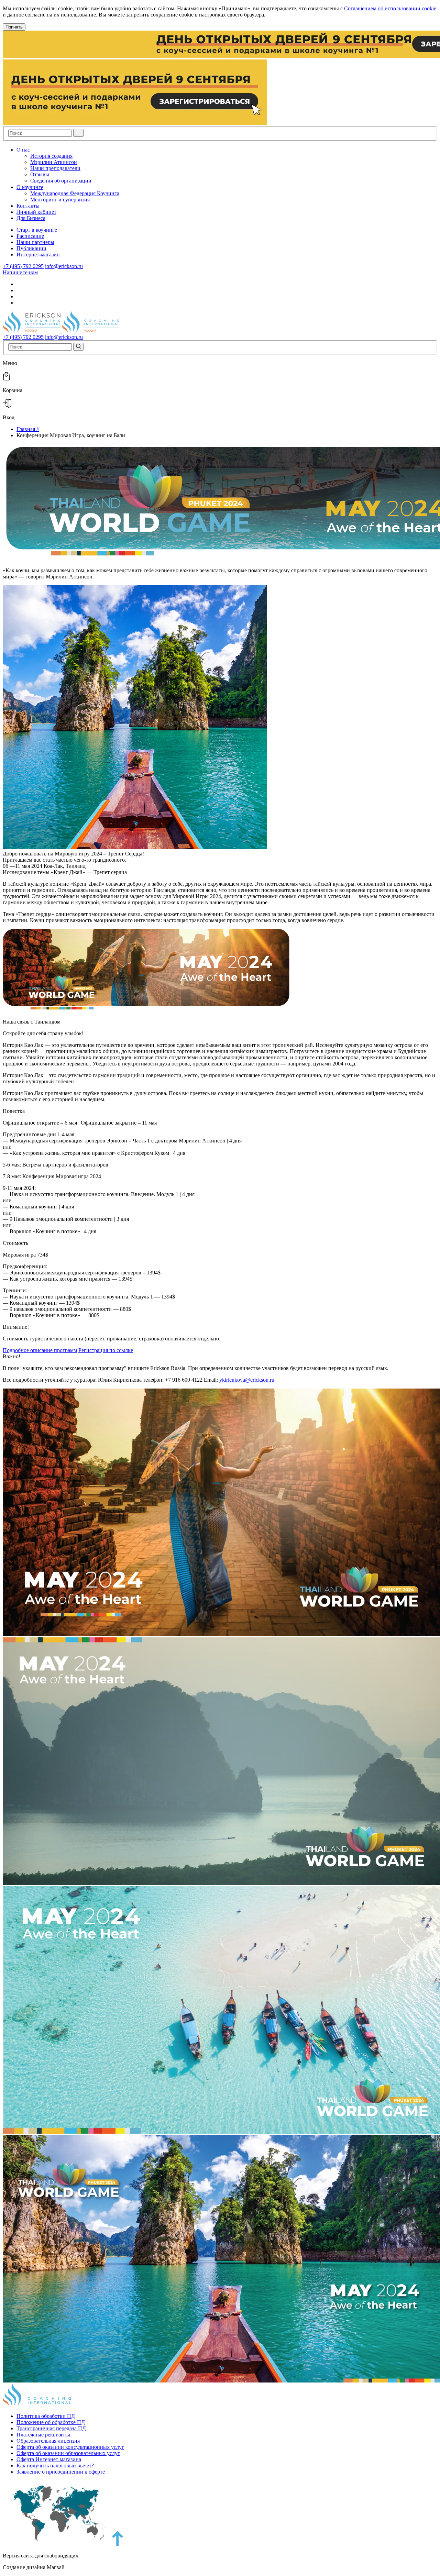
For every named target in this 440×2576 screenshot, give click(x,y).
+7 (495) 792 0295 (23, 266)
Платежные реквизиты (43, 2435)
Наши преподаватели (55, 168)
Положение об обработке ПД (51, 2422)
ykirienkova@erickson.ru (247, 1380)
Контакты (28, 206)
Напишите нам (20, 272)
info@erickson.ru (64, 266)
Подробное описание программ (40, 1350)
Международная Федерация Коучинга (75, 193)
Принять (14, 27)
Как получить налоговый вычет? (55, 2466)
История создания (51, 156)
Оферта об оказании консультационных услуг (70, 2447)
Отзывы (40, 174)
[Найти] (78, 133)
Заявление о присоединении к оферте (61, 2472)
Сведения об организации (61, 181)
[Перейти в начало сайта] (118, 2544)
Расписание (30, 236)
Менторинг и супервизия (60, 200)
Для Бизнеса (31, 218)
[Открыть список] (35, 150)
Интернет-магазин (38, 255)
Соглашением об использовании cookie (390, 8)
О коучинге (30, 187)
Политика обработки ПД (46, 2416)
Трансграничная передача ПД (51, 2428)
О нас (23, 150)
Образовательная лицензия (48, 2441)
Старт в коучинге (37, 230)
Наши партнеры (35, 242)
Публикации (31, 248)
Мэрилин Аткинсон (54, 162)
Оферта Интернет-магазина (49, 2459)
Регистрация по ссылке (106, 1350)
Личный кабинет (36, 212)
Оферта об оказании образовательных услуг (68, 2453)
